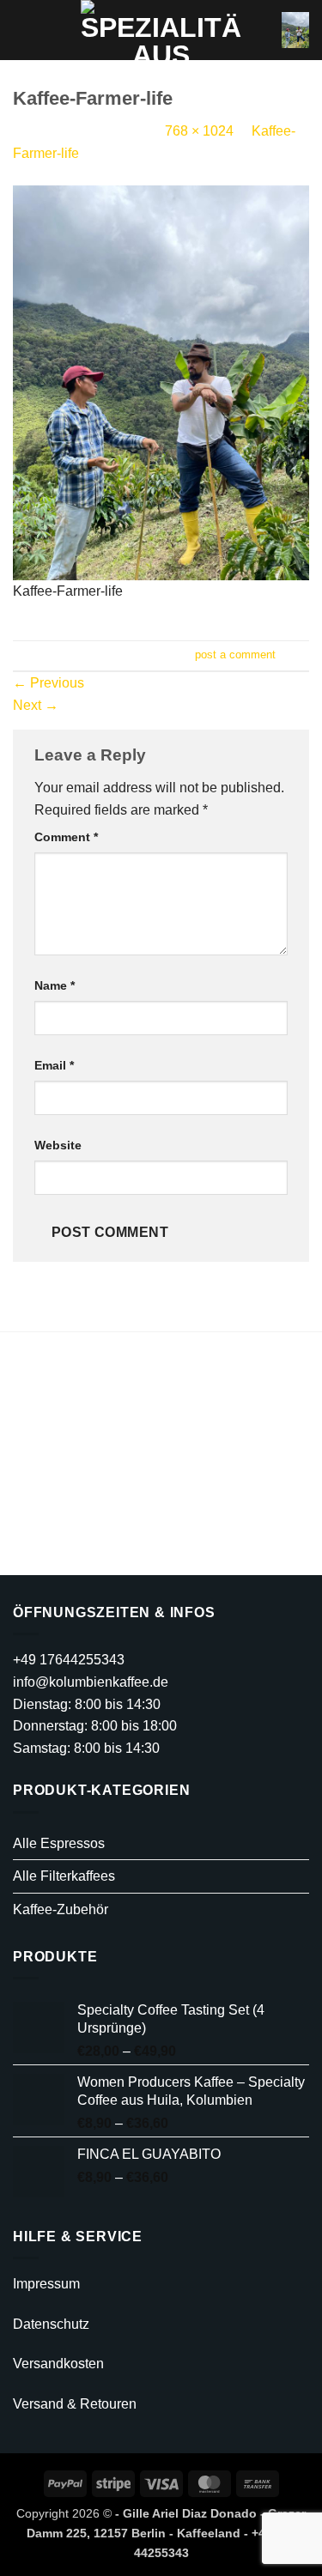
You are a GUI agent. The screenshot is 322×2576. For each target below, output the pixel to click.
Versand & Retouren (75, 2404)
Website (58, 1145)
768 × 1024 (199, 131)
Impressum (46, 2284)
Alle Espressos (59, 1843)
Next (36, 705)
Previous (49, 683)
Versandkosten (58, 2364)
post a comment (235, 655)
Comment (66, 837)
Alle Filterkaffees (64, 1876)
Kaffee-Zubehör (61, 1909)
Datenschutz (51, 2324)
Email (54, 1065)
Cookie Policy (170, 1544)
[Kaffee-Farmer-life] (161, 382)
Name (55, 985)
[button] (23, 30)
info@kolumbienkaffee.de (91, 1682)
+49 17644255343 (69, 1660)
